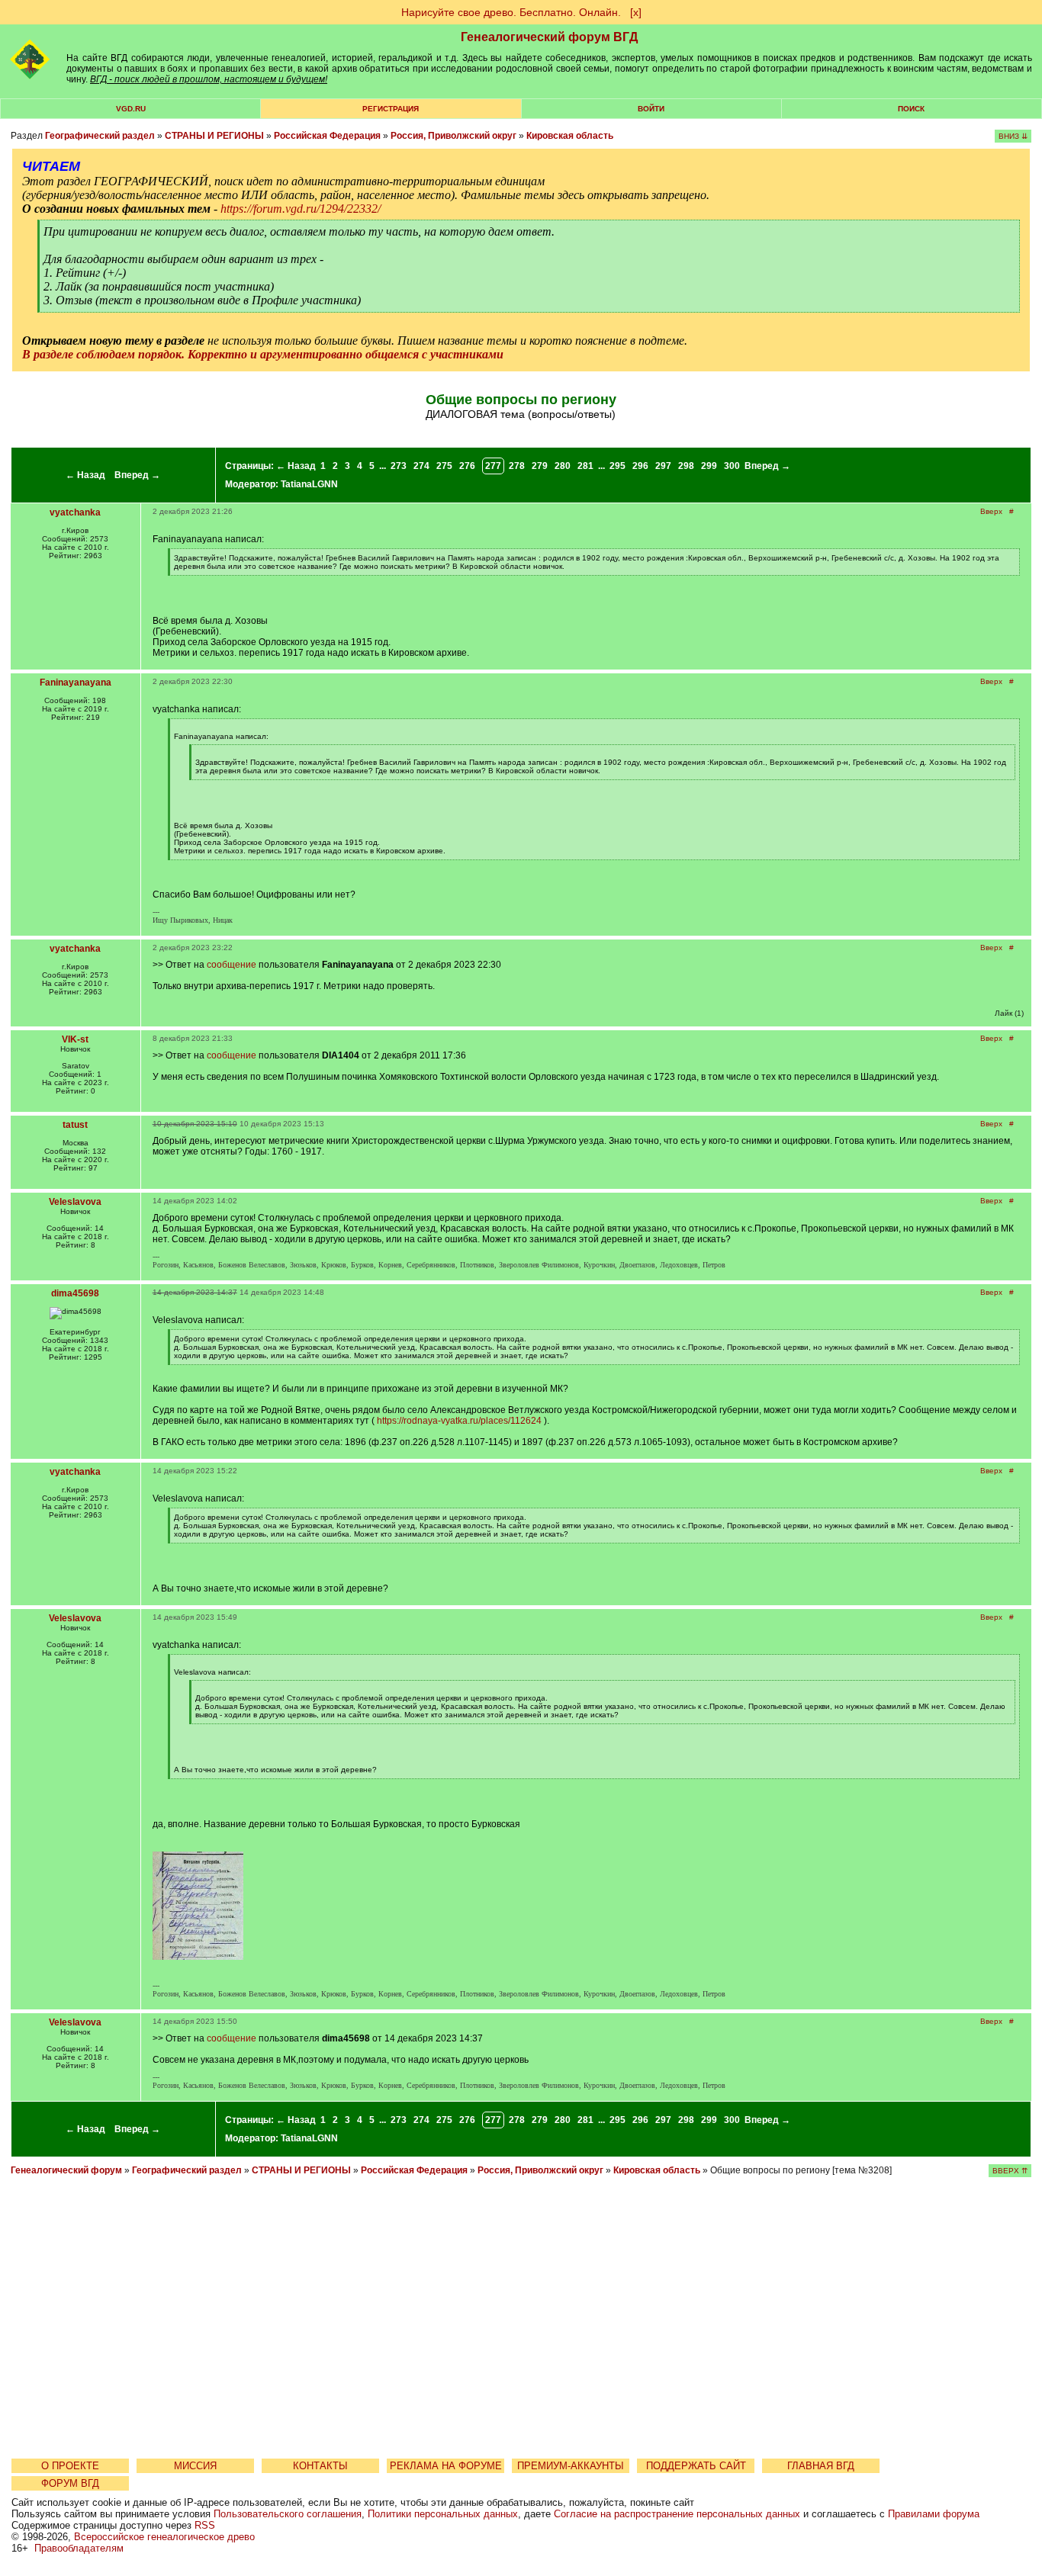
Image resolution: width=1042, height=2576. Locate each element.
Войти (651, 109)
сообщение (232, 965)
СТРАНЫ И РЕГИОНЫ (214, 136)
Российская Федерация (327, 136)
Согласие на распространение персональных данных (677, 2514)
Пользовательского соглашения (288, 2514)
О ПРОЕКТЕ (70, 2466)
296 (640, 466)
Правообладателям (79, 2548)
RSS (205, 2525)
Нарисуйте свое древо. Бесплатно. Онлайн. (511, 12)
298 (686, 466)
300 (732, 466)
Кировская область (570, 136)
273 (399, 466)
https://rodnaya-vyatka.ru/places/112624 (459, 1421)
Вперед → (137, 475)
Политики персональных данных (443, 2514)
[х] (636, 12)
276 (467, 466)
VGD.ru (131, 109)
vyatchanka (75, 512)
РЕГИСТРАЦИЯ (391, 109)
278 (517, 466)
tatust (75, 1125)
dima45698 (75, 1293)
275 (444, 466)
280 (563, 466)
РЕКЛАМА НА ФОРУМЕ (446, 2466)
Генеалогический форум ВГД (549, 37)
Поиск (911, 109)
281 (585, 466)
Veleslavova (75, 1202)
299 (709, 466)
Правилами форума (934, 2514)
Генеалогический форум (66, 2170)
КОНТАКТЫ (320, 2466)
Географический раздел (100, 136)
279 (540, 466)
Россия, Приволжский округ (453, 136)
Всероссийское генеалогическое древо (164, 2537)
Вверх (991, 511)
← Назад (85, 475)
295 (617, 466)
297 (663, 466)
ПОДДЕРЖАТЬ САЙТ (696, 2466)
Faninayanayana (76, 683)
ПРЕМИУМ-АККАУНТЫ (571, 2466)
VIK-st (75, 1039)
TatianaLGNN (309, 484)
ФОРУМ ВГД (70, 2483)
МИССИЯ (195, 2466)
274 (421, 466)
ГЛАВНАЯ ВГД (821, 2466)
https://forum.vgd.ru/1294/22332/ (301, 209)
